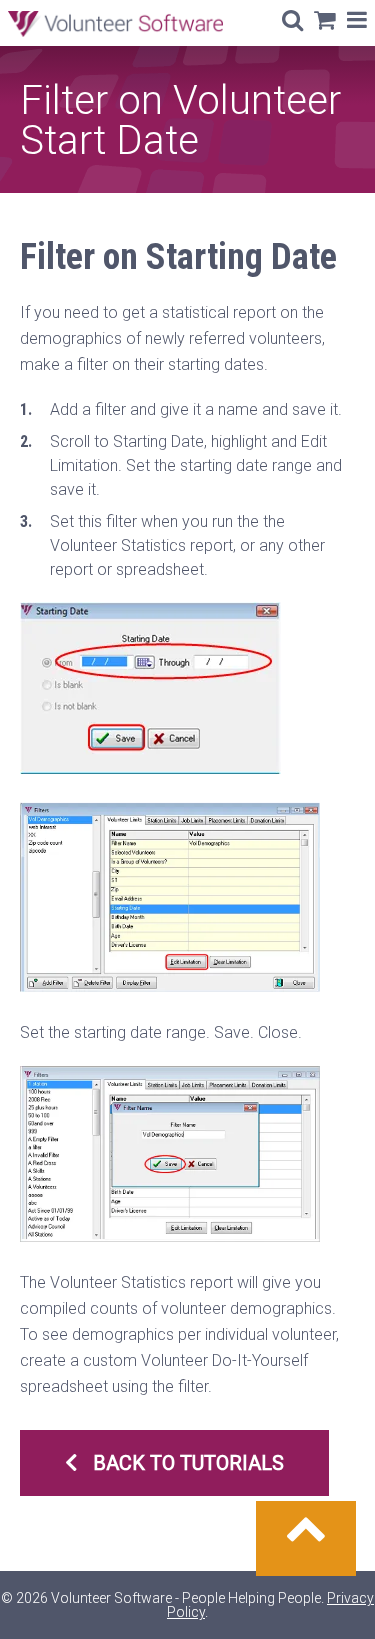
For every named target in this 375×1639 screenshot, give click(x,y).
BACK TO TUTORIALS (188, 1463)
